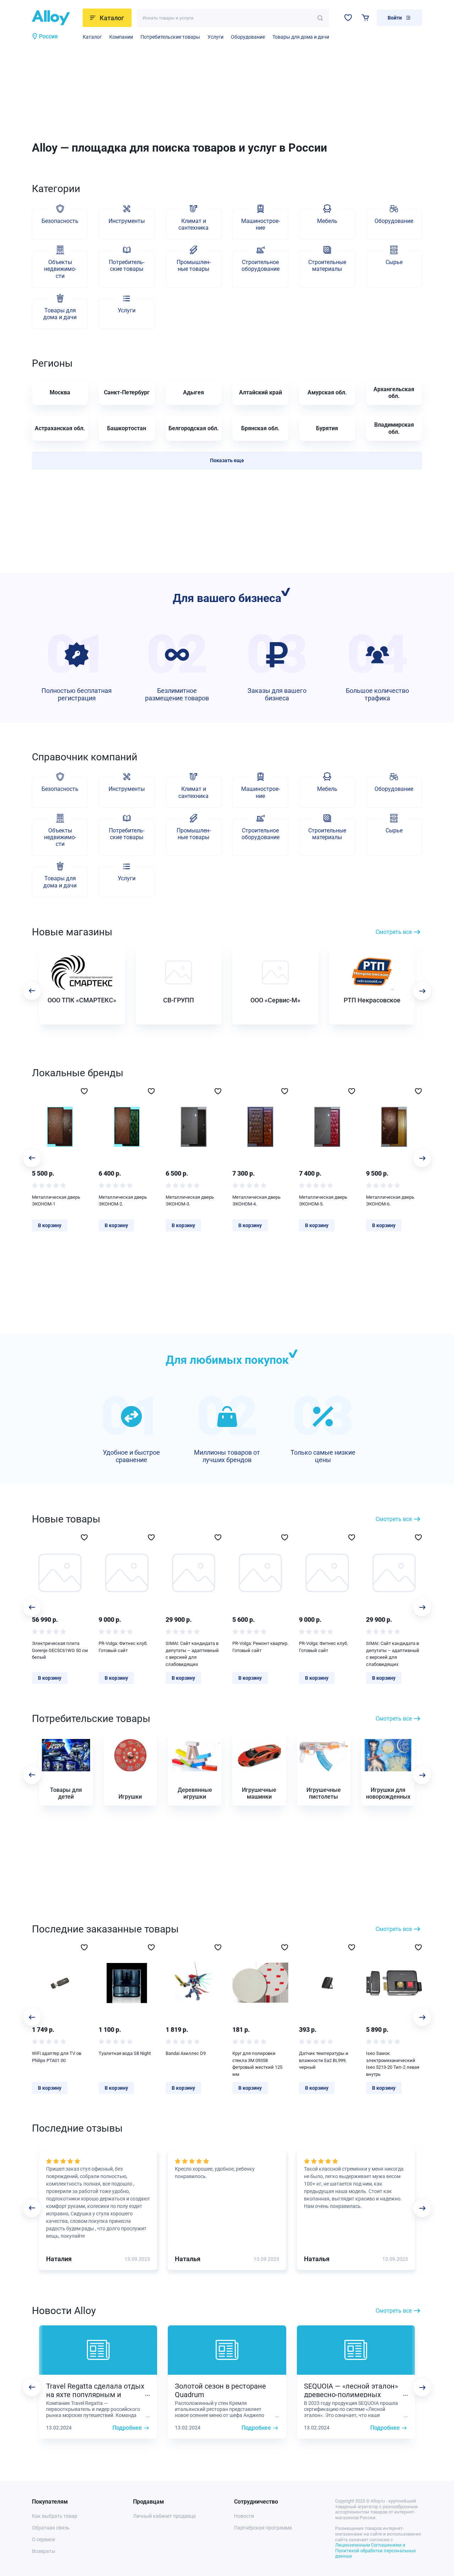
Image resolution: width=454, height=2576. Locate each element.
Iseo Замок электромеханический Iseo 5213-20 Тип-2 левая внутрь (393, 2064)
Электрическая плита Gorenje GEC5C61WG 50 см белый (60, 1650)
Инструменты (127, 221)
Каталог (92, 37)
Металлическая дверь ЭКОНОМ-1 (56, 1201)
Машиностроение (261, 224)
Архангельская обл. (394, 393)
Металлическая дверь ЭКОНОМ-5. (323, 1201)
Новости (244, 2516)
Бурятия (327, 428)
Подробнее (127, 2428)
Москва (60, 392)
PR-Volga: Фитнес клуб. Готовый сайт (123, 1647)
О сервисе (43, 2539)
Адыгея (193, 392)
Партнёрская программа (263, 2528)
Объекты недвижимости (60, 269)
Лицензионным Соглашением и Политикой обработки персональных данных (375, 2550)
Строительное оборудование (261, 266)
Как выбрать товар (55, 2516)
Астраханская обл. (60, 428)
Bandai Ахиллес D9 (186, 2053)
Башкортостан (127, 428)
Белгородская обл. (194, 428)
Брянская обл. (260, 428)
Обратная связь (51, 2528)
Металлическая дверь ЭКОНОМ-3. (190, 1201)
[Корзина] (366, 18)
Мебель (327, 221)
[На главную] (55, 18)
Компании (121, 37)
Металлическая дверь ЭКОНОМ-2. (123, 1201)
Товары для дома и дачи (301, 37)
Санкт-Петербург (127, 392)
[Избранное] (348, 18)
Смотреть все (394, 932)
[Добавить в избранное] (84, 1091)
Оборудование (248, 37)
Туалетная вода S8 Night (125, 2053)
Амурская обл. (327, 392)
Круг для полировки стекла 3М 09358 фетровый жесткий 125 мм (257, 2064)
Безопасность (60, 221)
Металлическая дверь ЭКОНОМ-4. (256, 1201)
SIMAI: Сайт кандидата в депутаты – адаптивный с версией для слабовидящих (192, 1654)
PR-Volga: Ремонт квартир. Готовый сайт (260, 1647)
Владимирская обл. (394, 428)
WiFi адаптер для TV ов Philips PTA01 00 (57, 2057)
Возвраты (44, 2551)
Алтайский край (261, 392)
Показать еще (227, 460)
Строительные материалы (327, 266)
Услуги (215, 37)
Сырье (394, 262)
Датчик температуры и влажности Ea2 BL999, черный (324, 2060)
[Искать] (320, 18)
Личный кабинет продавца (164, 2516)
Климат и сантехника (193, 224)
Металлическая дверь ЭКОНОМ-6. (390, 1201)
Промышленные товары (194, 266)
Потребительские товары (170, 37)
